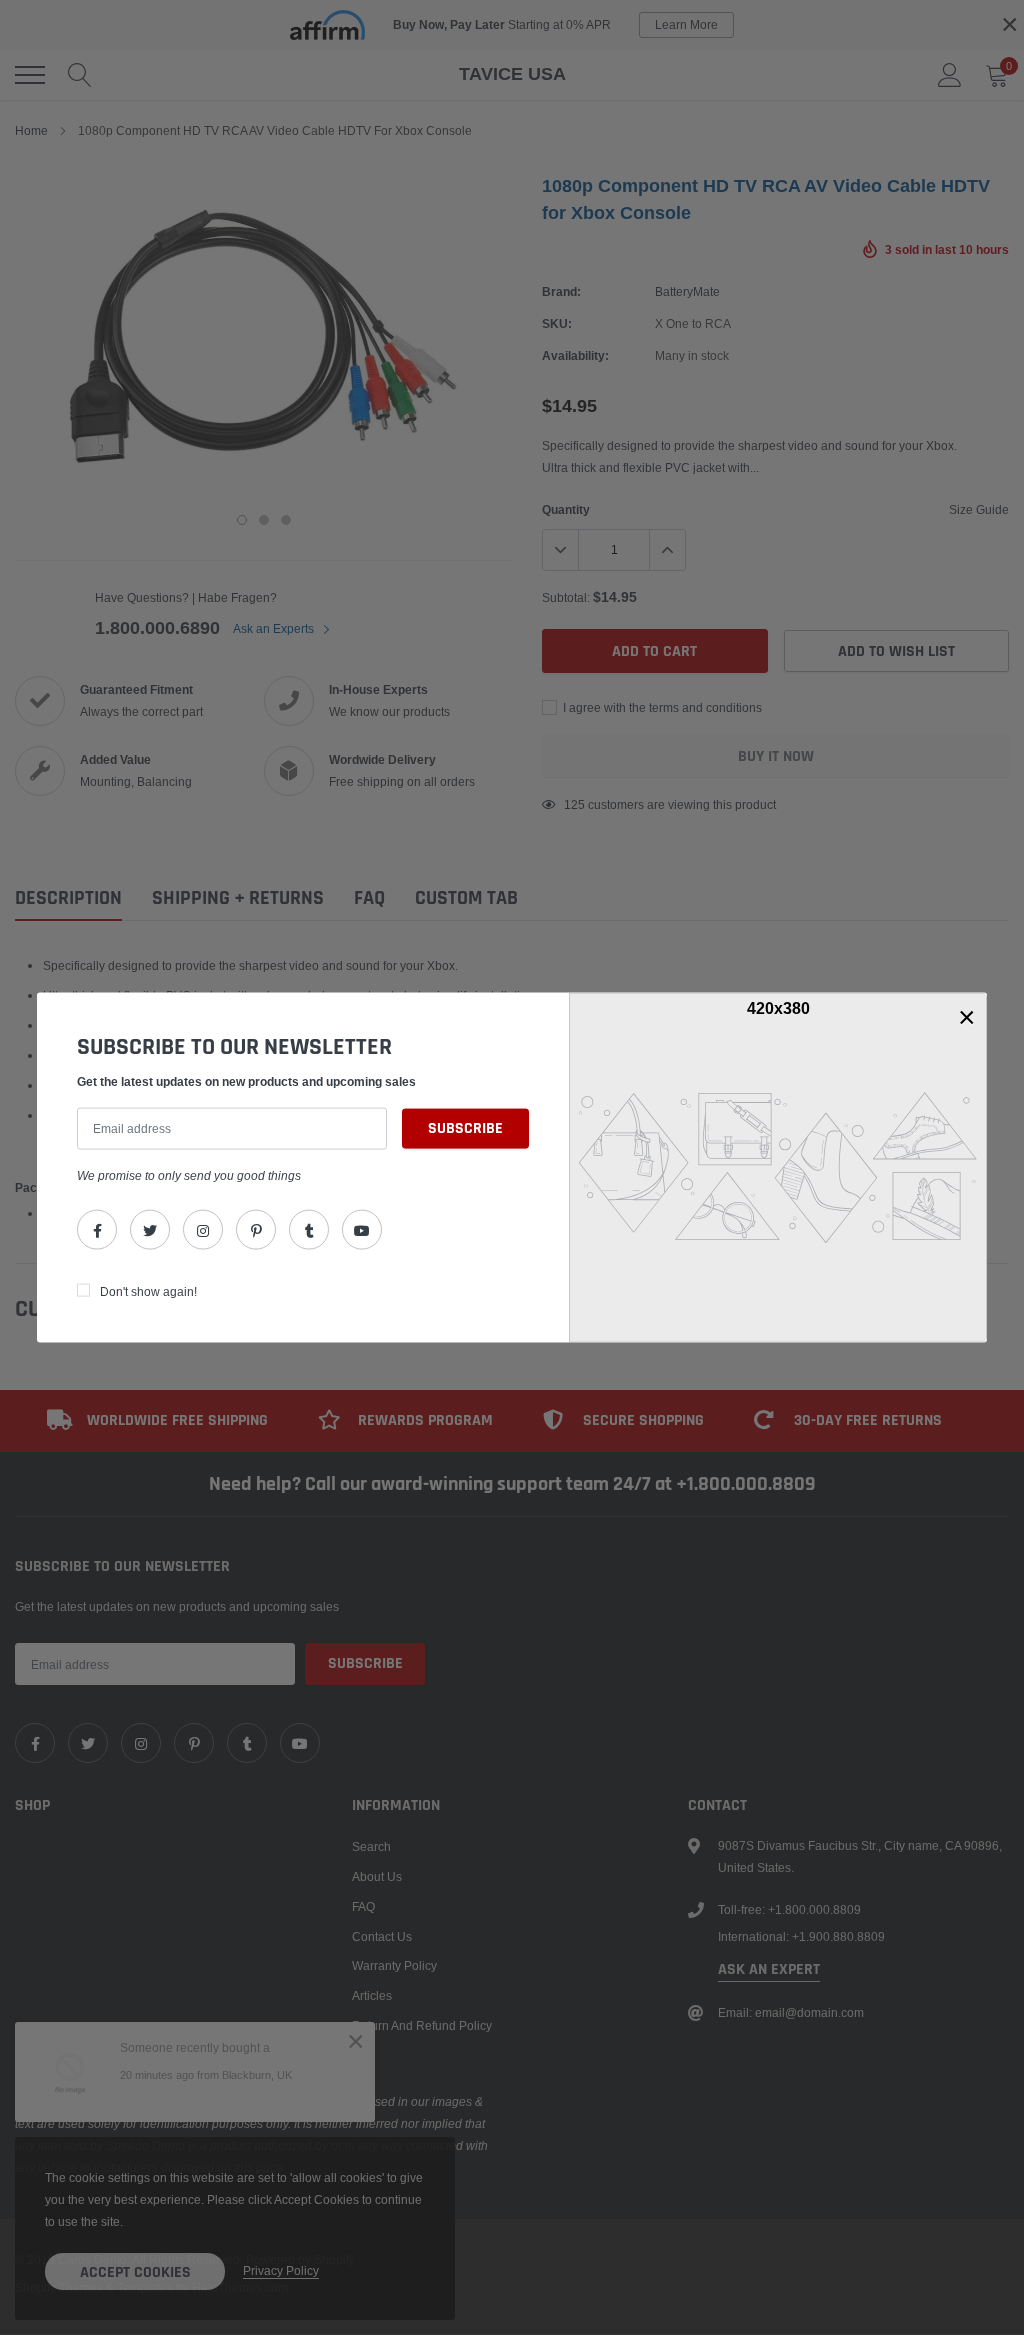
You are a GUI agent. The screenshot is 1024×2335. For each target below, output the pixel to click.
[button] (967, 1017)
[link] (97, 1230)
